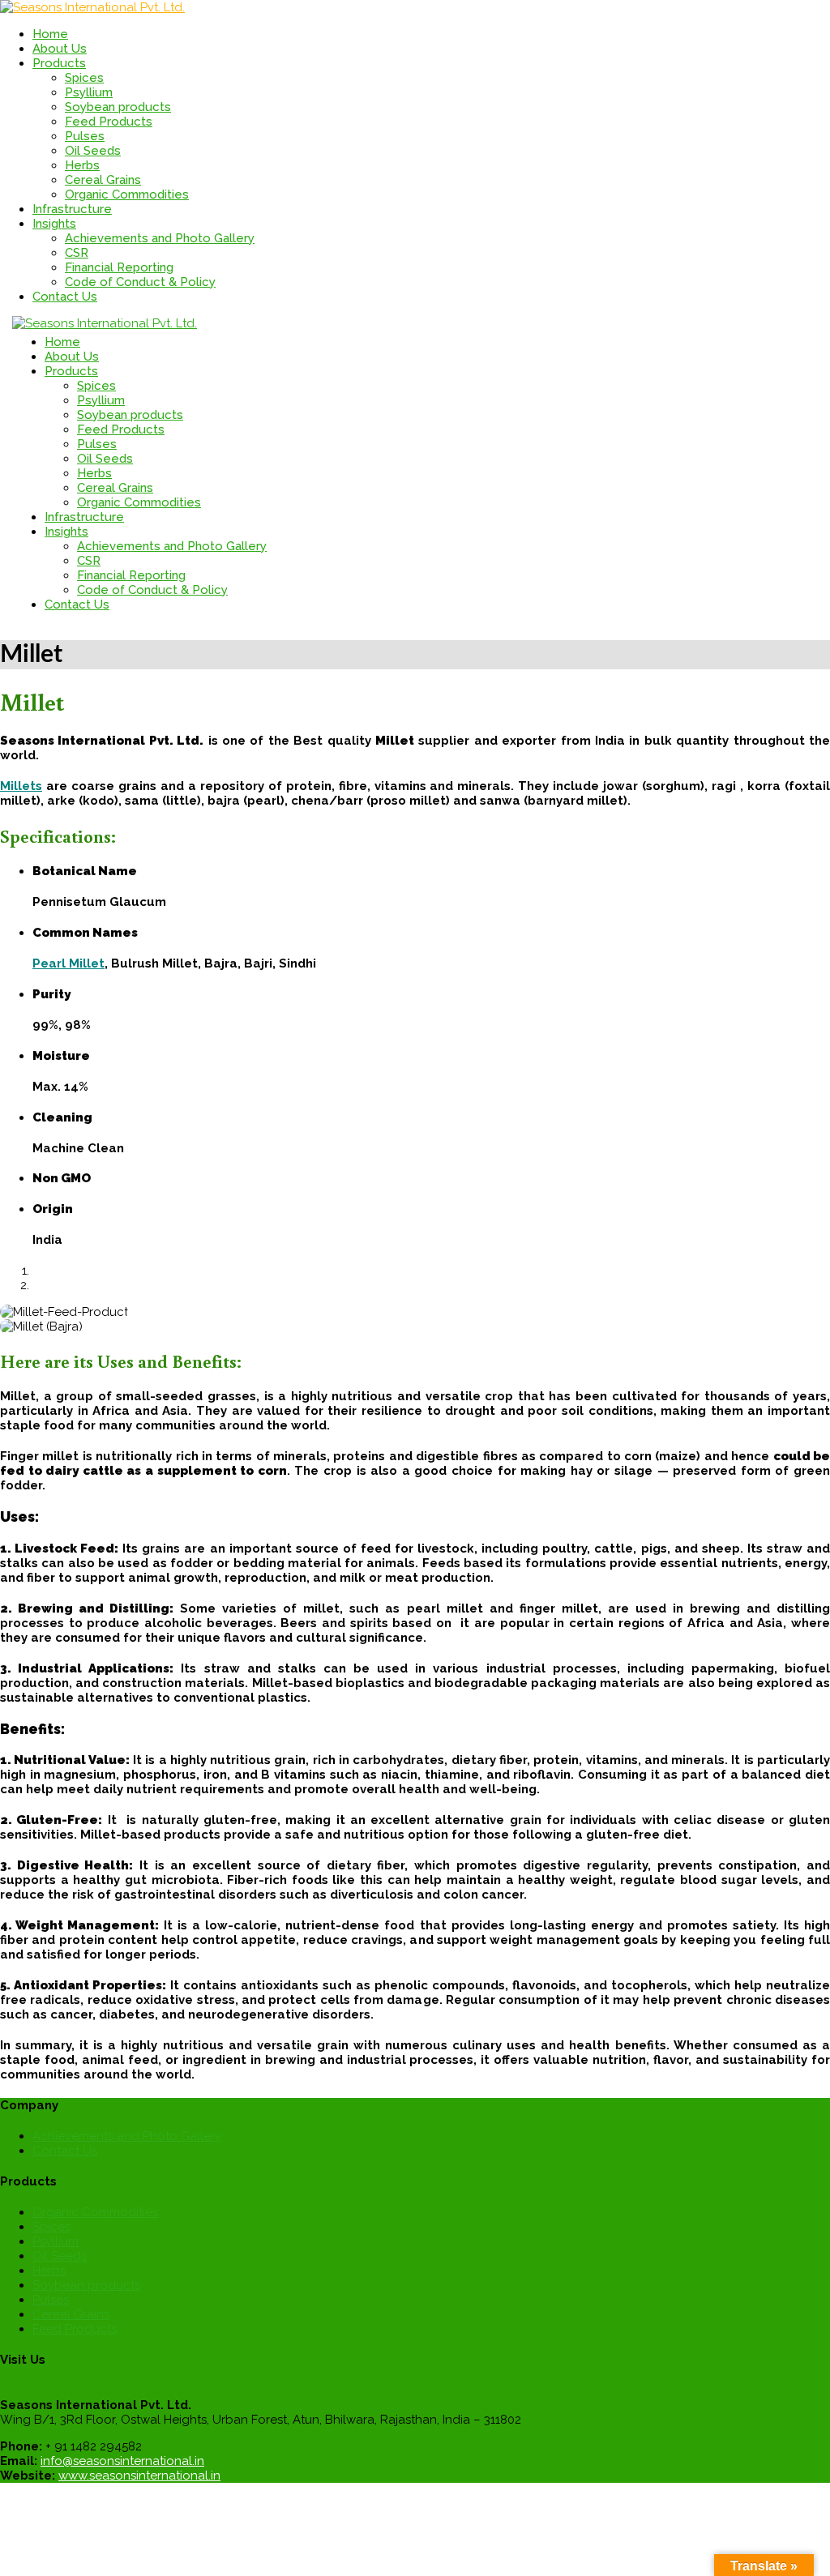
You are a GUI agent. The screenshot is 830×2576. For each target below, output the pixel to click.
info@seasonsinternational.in (122, 2461)
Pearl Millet (68, 963)
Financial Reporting (119, 267)
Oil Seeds (93, 151)
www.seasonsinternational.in (139, 2476)
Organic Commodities (127, 194)
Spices (84, 78)
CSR (77, 253)
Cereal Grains (103, 180)
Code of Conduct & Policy (140, 282)
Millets (21, 786)
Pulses (85, 136)
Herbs (82, 165)
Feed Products (109, 122)
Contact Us (65, 2151)
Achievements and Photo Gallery (160, 238)
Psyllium (89, 92)
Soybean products (118, 107)
